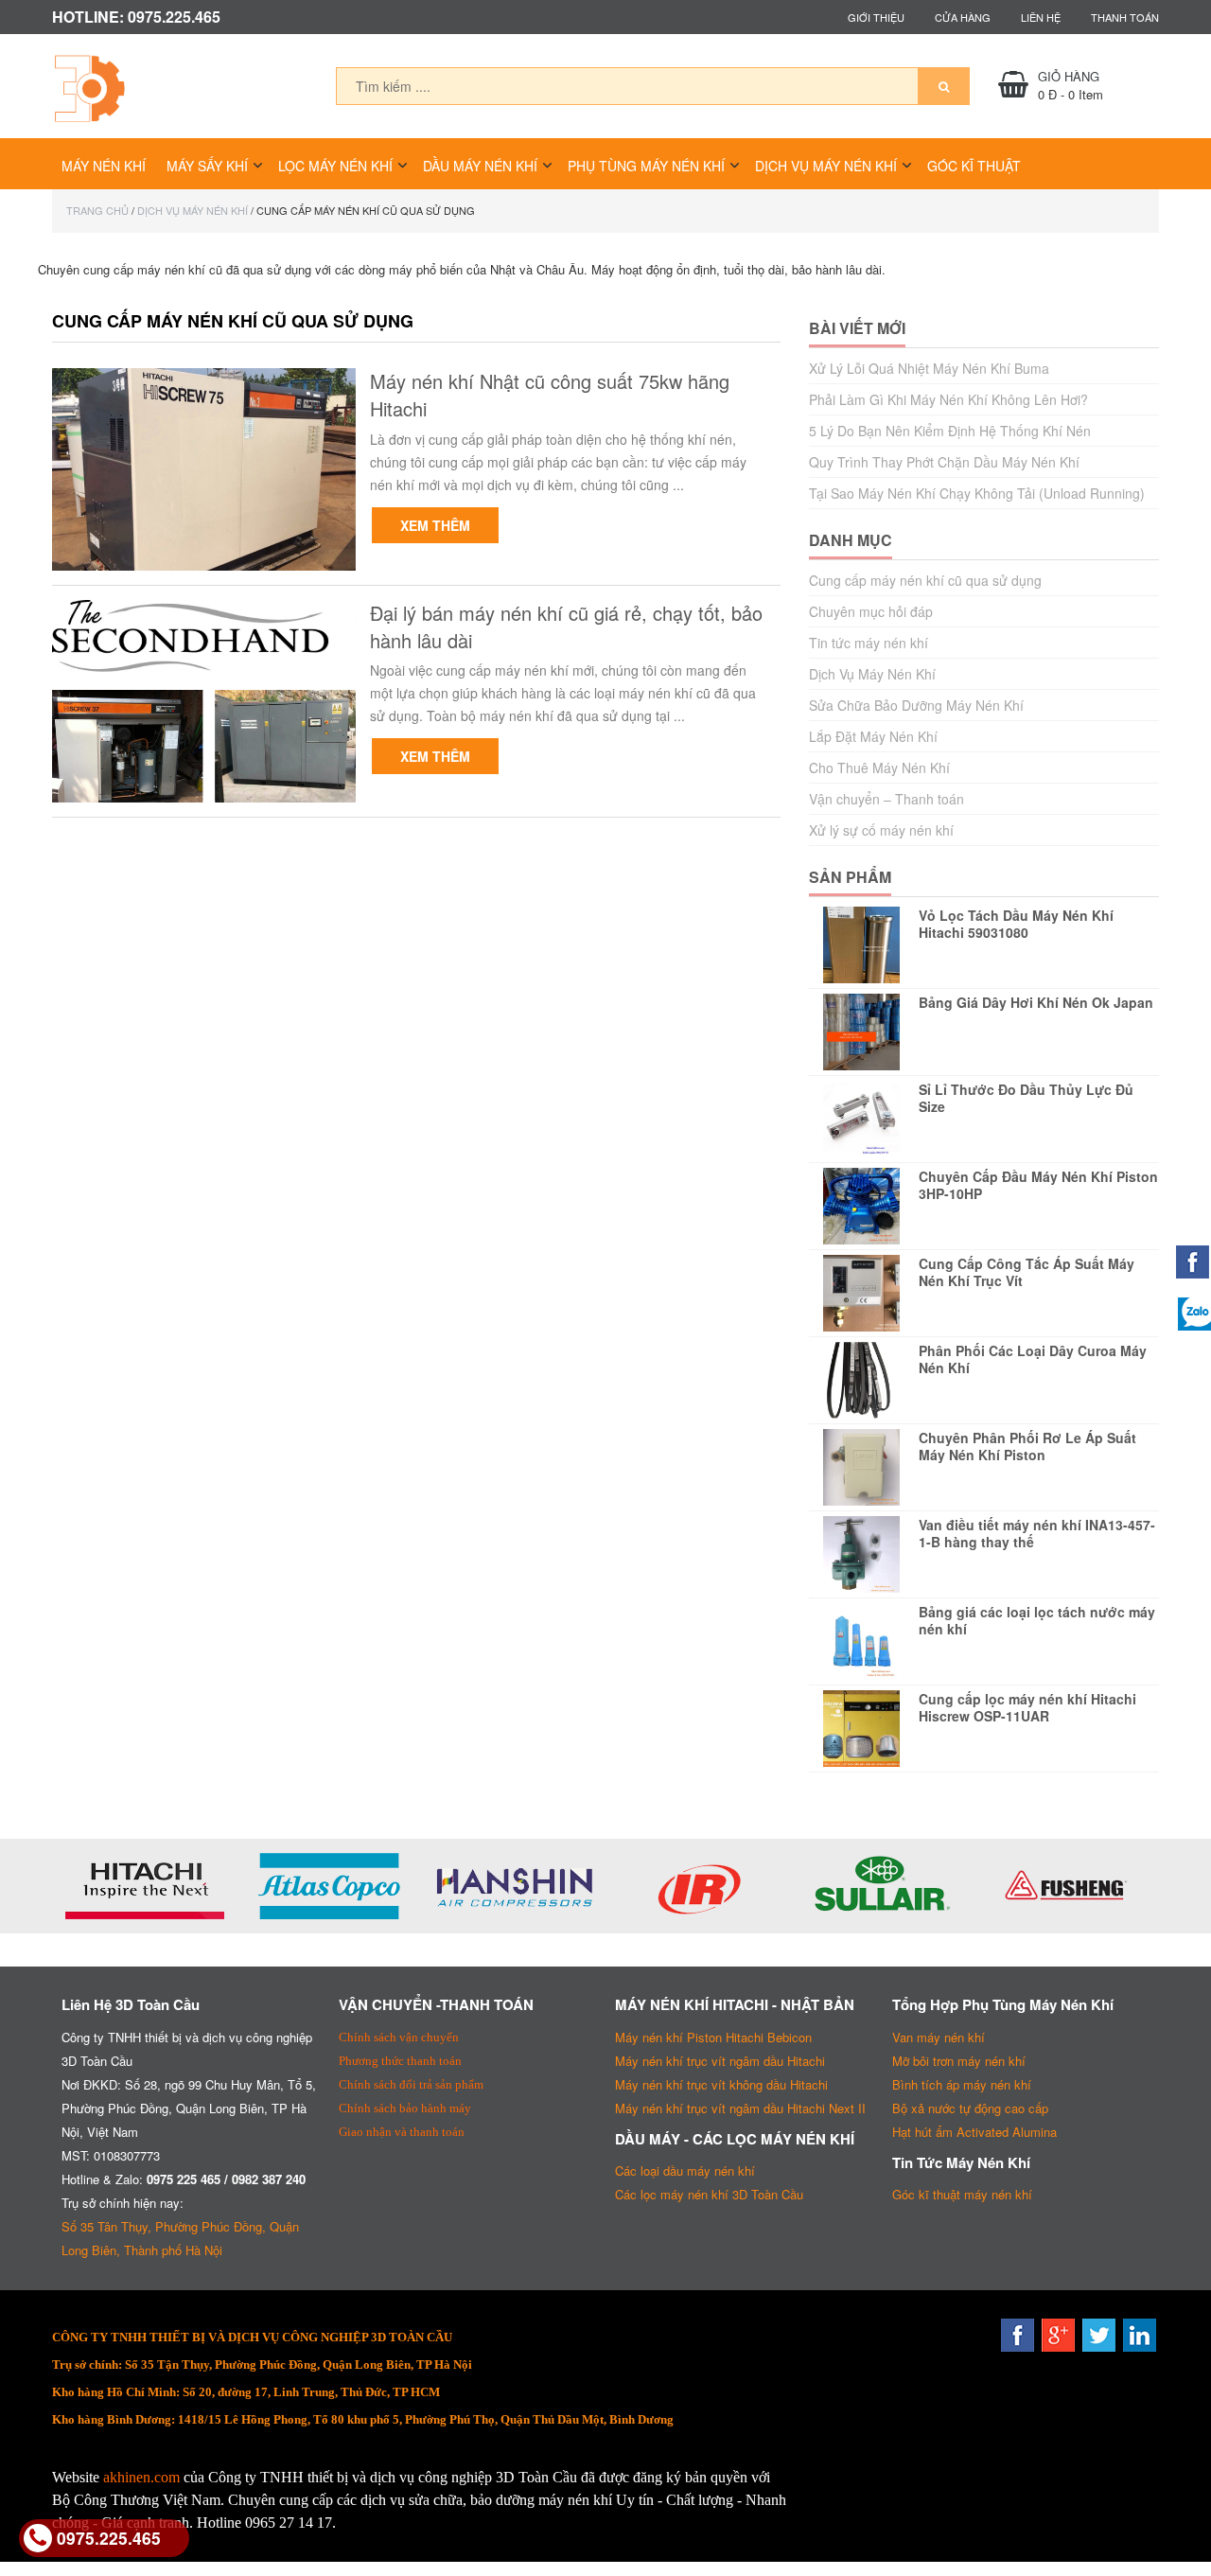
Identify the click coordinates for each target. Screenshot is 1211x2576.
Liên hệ (1041, 17)
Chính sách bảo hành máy (405, 2108)
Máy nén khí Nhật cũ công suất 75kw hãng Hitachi (550, 395)
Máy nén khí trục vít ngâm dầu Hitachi (720, 2061)
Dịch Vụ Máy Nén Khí (826, 166)
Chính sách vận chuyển (399, 2037)
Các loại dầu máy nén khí (685, 2170)
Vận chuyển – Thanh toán (886, 799)
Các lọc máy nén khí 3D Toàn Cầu (709, 2194)
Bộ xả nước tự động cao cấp (970, 2108)
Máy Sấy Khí (207, 166)
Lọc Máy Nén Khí (335, 166)
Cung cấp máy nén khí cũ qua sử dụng (925, 580)
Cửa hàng (963, 17)
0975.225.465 (109, 2538)
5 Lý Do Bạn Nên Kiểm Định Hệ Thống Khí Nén (950, 431)
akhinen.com (141, 2477)
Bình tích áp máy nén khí (962, 2084)
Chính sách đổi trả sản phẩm (411, 2084)
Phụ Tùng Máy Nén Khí (646, 166)
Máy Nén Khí (104, 166)
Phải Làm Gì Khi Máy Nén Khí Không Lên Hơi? (948, 399)
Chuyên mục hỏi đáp (871, 611)
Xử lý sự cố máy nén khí (881, 830)
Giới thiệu (876, 17)
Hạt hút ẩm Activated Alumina (974, 2132)
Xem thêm (435, 525)
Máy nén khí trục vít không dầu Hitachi (721, 2084)
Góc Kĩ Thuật (974, 166)
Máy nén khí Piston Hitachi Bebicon (713, 2037)
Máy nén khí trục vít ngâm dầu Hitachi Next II (740, 2108)
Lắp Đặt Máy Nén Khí (873, 736)
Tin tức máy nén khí (869, 643)
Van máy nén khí (939, 2037)
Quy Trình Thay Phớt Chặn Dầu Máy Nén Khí (944, 462)
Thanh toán (1125, 17)
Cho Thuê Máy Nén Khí (879, 768)
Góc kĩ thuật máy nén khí (962, 2194)
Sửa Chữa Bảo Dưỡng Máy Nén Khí (916, 705)
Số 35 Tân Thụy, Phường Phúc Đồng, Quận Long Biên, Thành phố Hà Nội (180, 2238)
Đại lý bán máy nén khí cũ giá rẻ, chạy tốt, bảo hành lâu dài (566, 627)
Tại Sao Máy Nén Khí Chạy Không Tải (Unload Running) (977, 493)
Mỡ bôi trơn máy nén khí (959, 2061)
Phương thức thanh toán (400, 2061)
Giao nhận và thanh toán (402, 2132)
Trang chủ (97, 210)
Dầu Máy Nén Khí (480, 166)
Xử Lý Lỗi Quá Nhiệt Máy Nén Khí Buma (929, 368)
